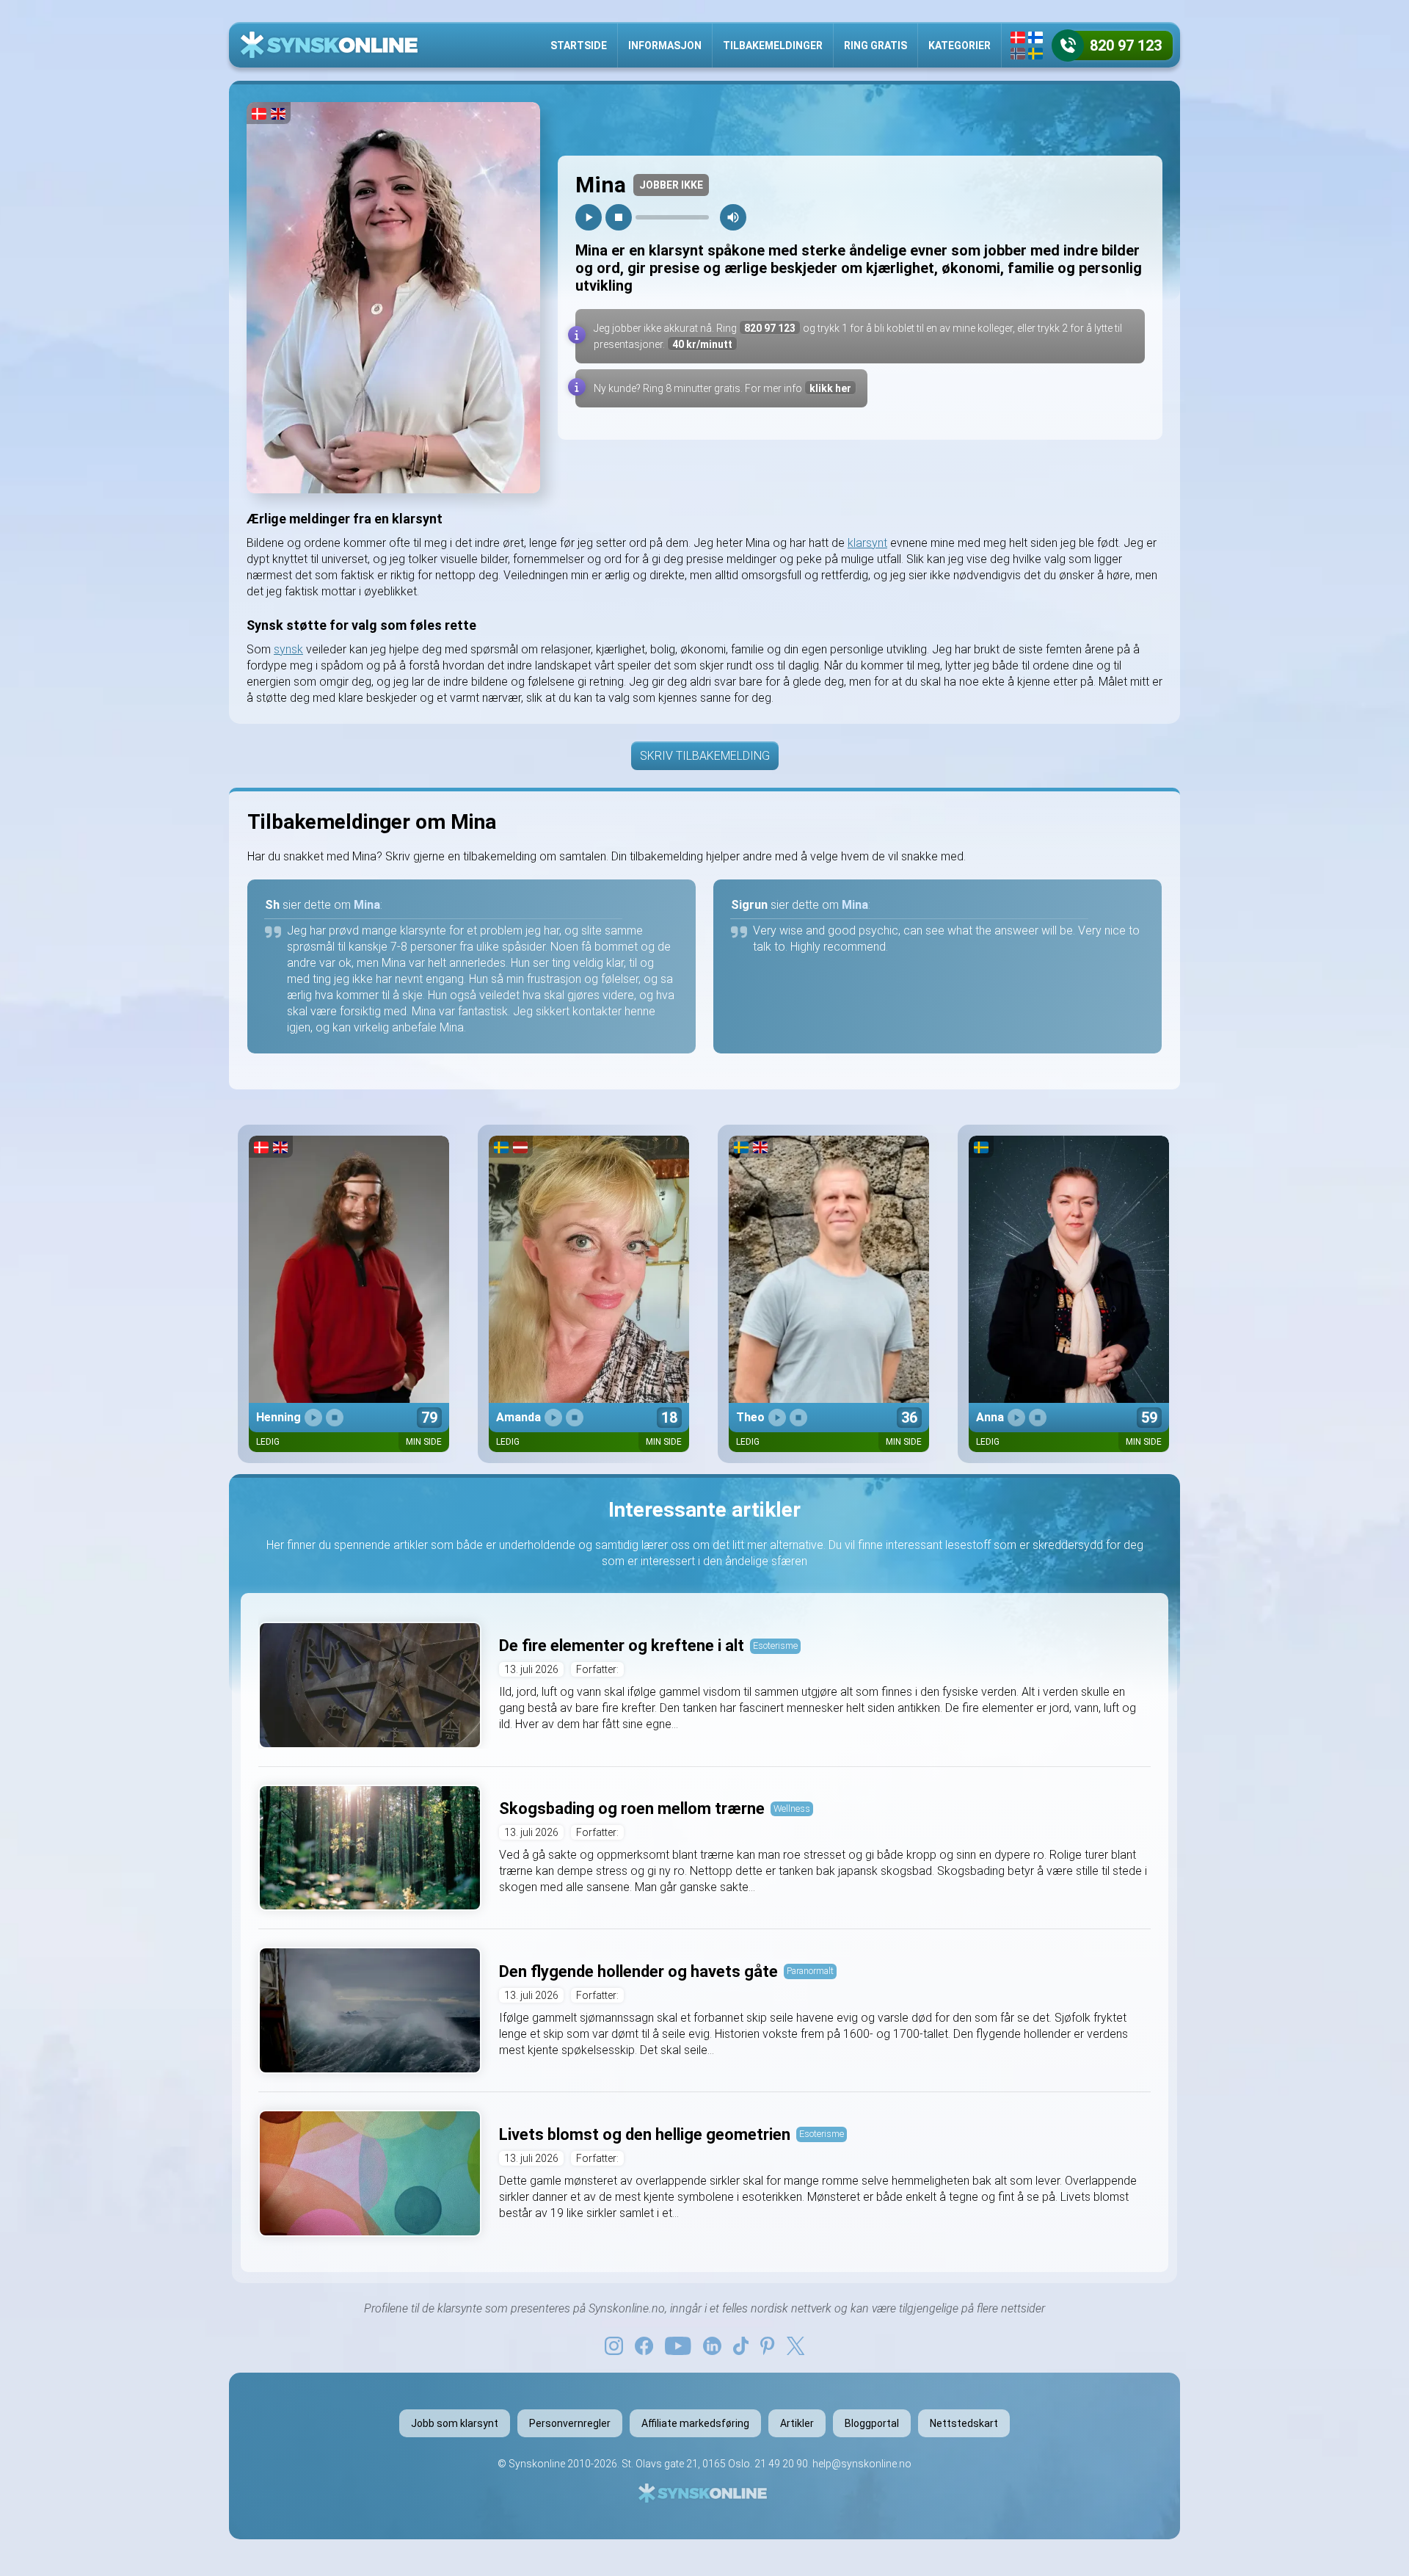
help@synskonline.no (862, 2464)
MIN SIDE (424, 1442)
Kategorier (960, 46)
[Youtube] (678, 2345)
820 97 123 (770, 328)
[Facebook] (644, 2345)
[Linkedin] (712, 2345)
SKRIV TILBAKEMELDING (705, 756)
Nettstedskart (964, 2423)
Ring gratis (875, 46)
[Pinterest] (767, 2345)
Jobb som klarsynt (455, 2423)
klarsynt (867, 543)
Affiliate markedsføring (695, 2423)
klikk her (830, 388)
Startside (579, 46)
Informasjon (665, 46)
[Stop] (619, 217)
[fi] (1035, 37)
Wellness (792, 1808)
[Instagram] (614, 2345)
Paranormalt (810, 1971)
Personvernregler (570, 2423)
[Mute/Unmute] (733, 217)
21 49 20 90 (781, 2464)
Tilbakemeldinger (773, 46)
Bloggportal (872, 2423)
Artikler (797, 2423)
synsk (288, 649)
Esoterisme (775, 1646)
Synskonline (537, 2464)
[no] (1018, 54)
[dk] (1018, 37)
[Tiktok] (741, 2345)
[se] (1035, 54)
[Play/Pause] (589, 217)
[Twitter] (795, 2345)
